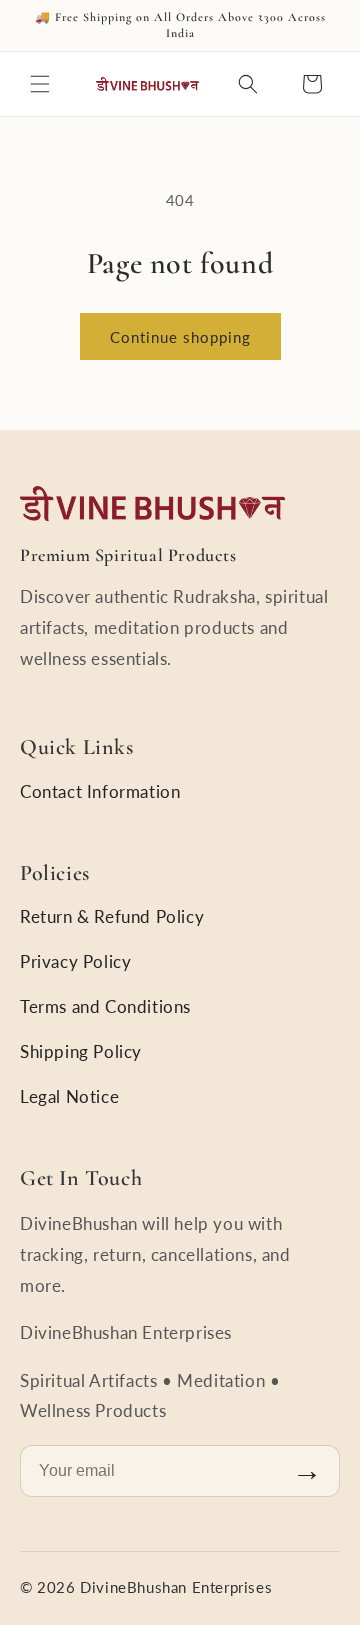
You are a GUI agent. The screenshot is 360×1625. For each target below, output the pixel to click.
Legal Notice (69, 1096)
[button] (40, 84)
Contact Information (100, 791)
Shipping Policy (81, 1051)
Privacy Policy (75, 961)
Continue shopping (180, 337)
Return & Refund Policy (112, 916)
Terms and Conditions (105, 1006)
